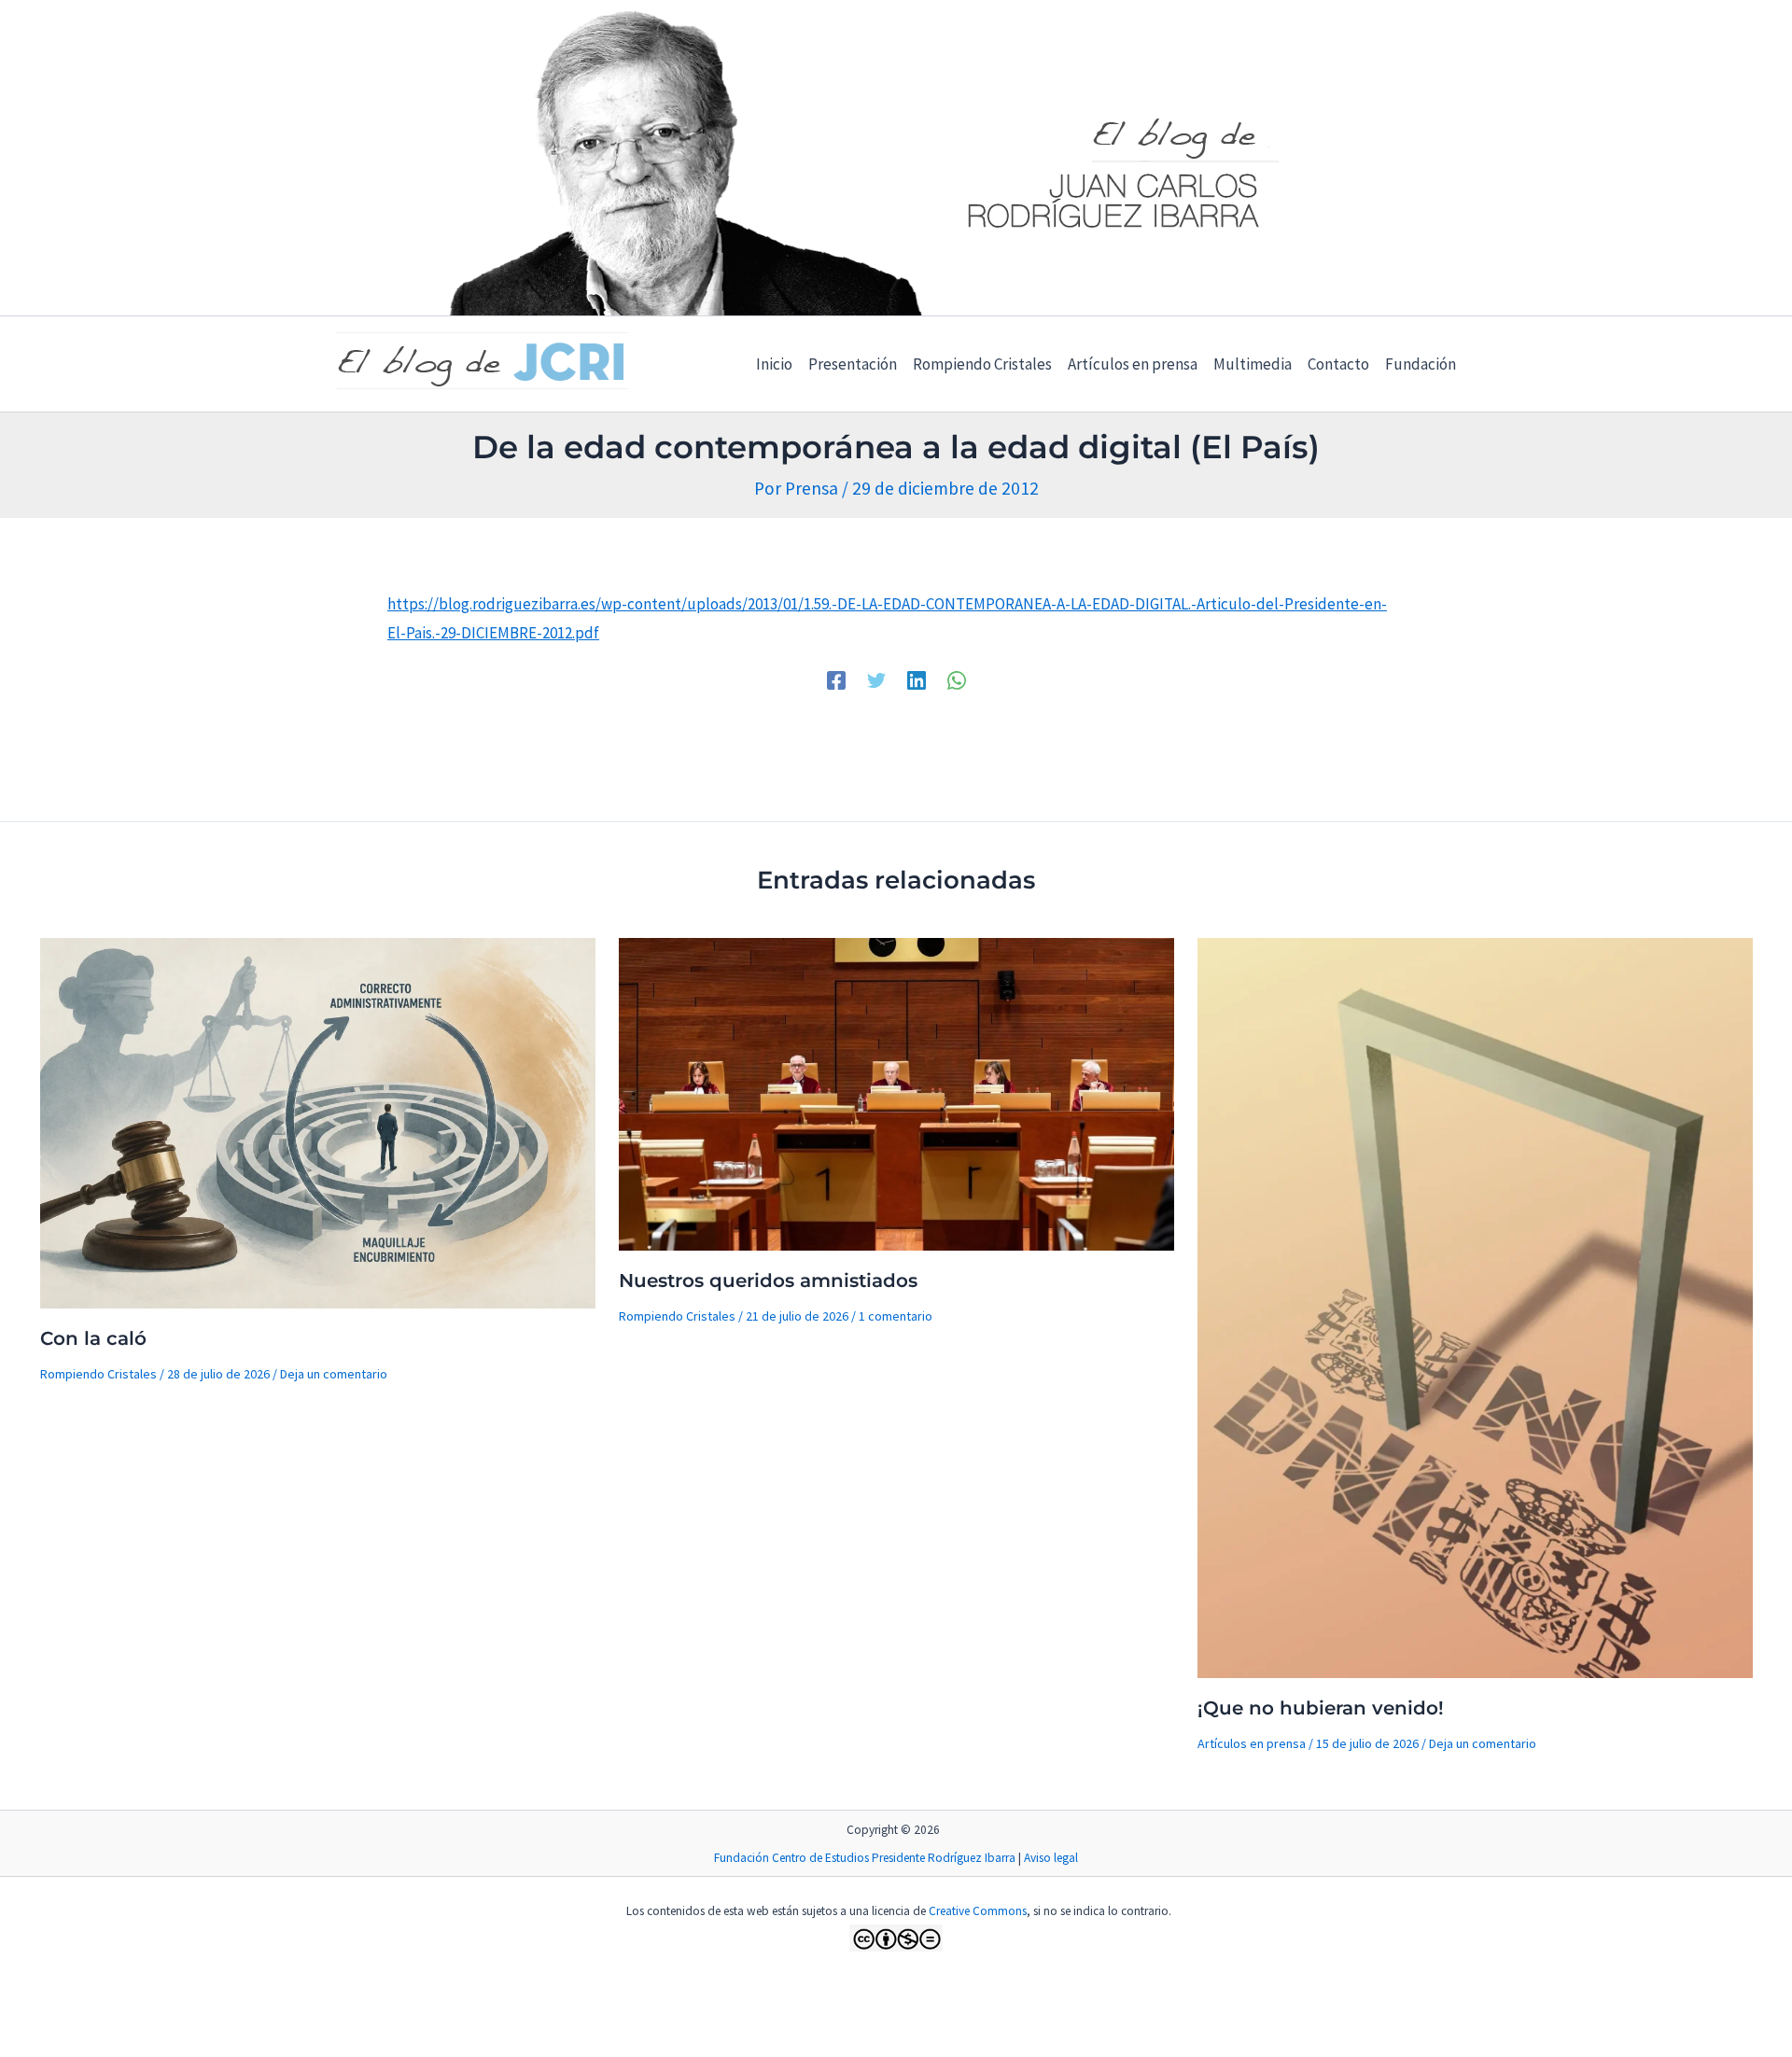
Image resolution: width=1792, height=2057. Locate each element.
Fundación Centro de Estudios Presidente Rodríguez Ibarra (865, 1858)
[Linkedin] (917, 679)
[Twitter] (876, 679)
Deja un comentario (334, 1374)
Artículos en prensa (1252, 1743)
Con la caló (93, 1338)
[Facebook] (836, 679)
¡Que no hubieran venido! (1321, 1708)
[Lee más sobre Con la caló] (318, 1121)
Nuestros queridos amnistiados (768, 1280)
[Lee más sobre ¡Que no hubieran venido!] (1475, 1307)
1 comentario (896, 1316)
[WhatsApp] (957, 679)
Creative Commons (978, 1911)
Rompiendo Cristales (98, 1374)
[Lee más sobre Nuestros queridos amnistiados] (896, 1092)
